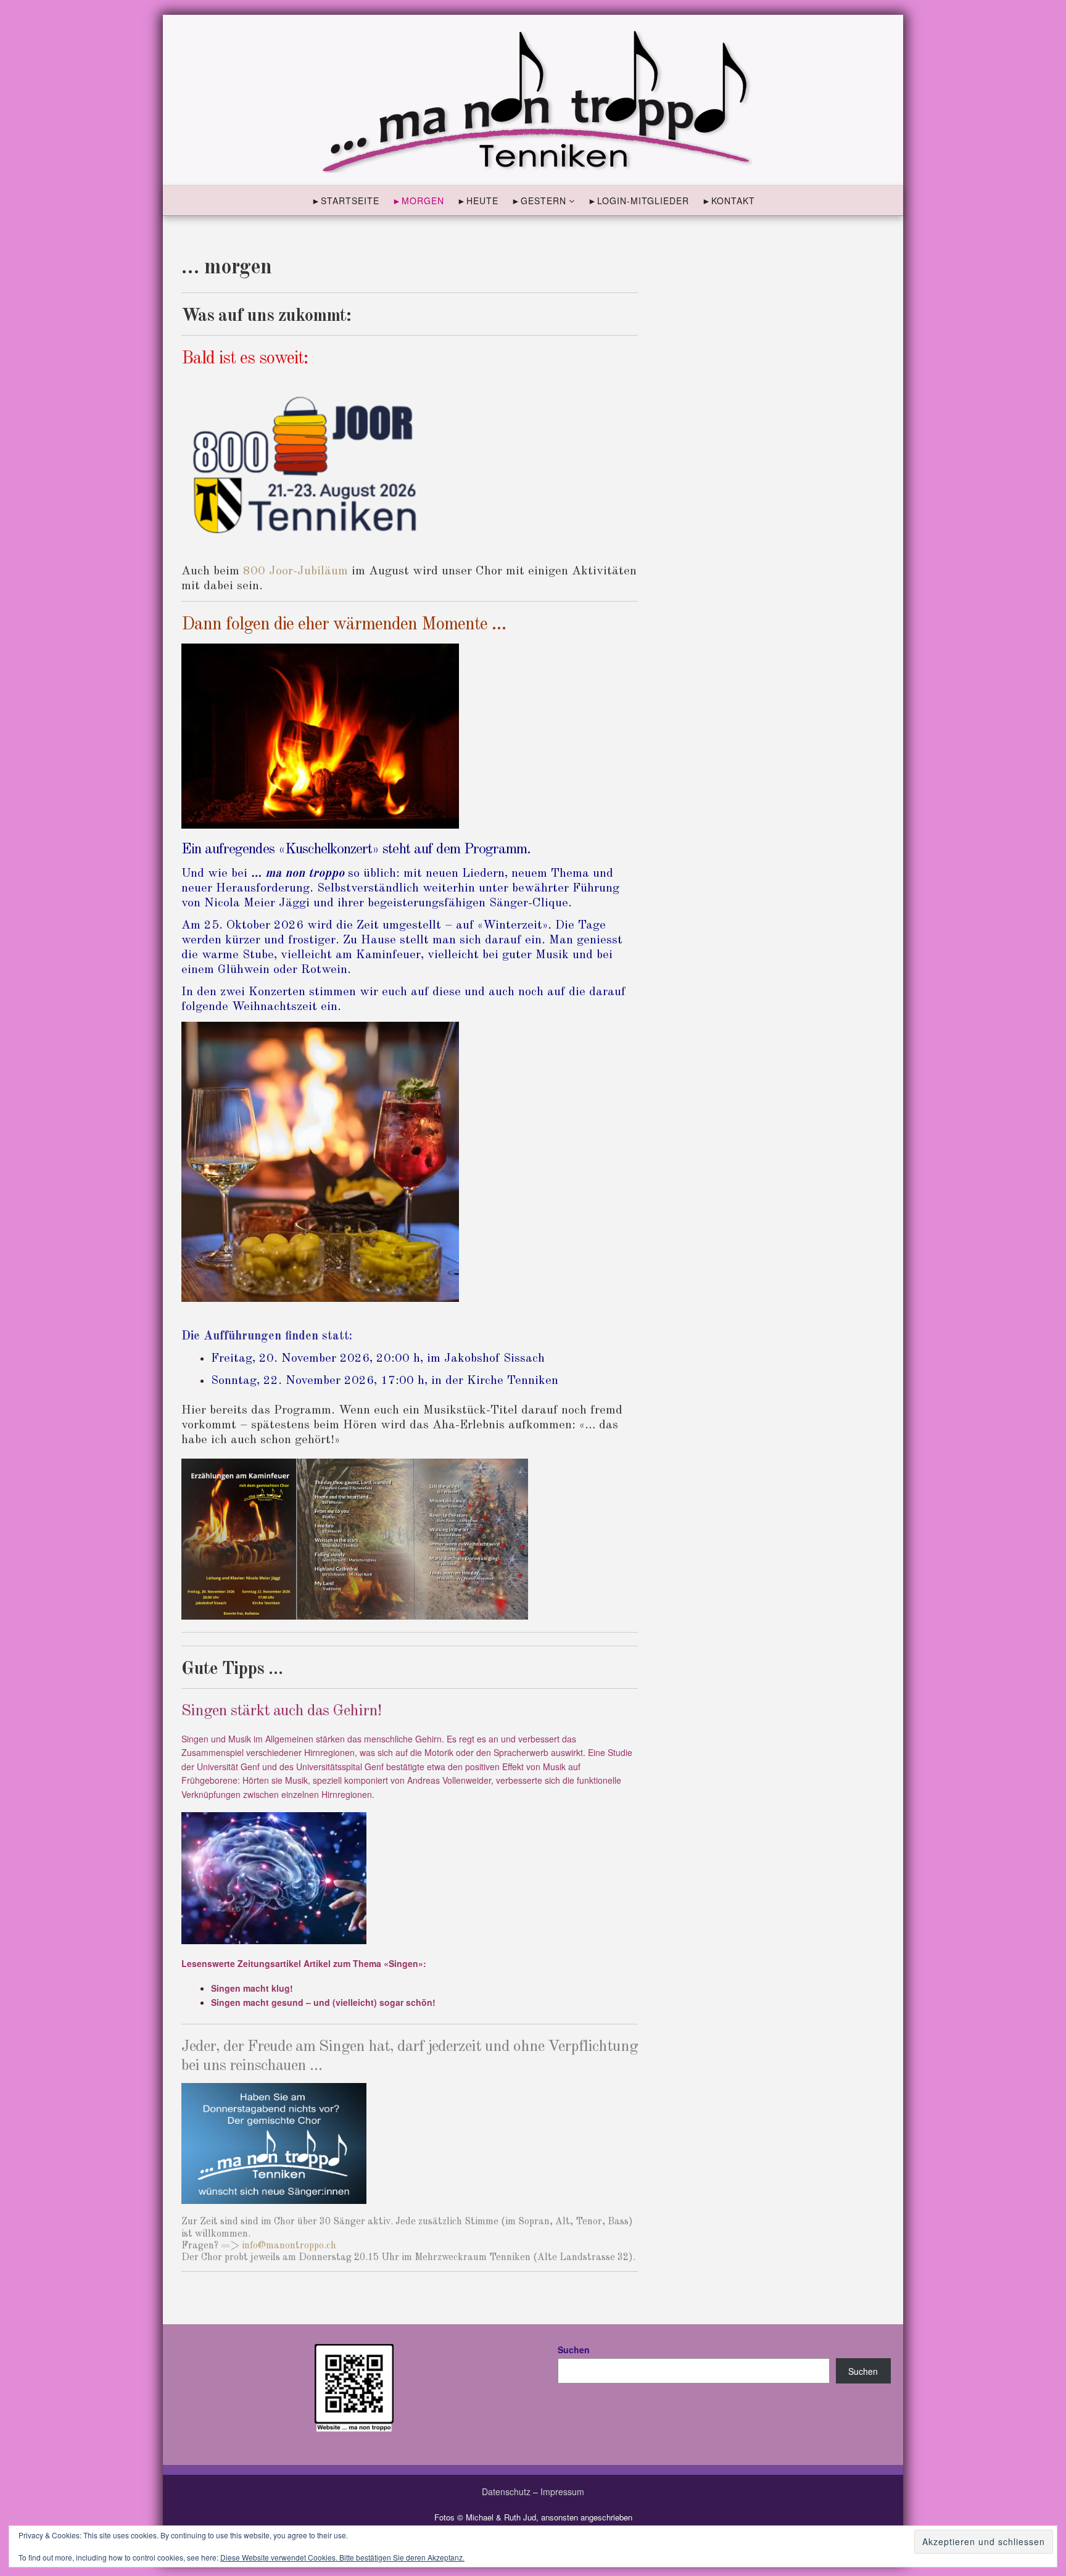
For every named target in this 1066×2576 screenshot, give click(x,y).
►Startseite (345, 201)
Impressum (562, 2491)
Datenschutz (506, 2491)
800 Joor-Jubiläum (295, 571)
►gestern (539, 201)
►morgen (418, 201)
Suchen (574, 2350)
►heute (478, 201)
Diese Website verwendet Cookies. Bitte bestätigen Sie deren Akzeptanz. (342, 2557)
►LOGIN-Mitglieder (638, 201)
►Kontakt (729, 201)
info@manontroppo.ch (289, 2246)
